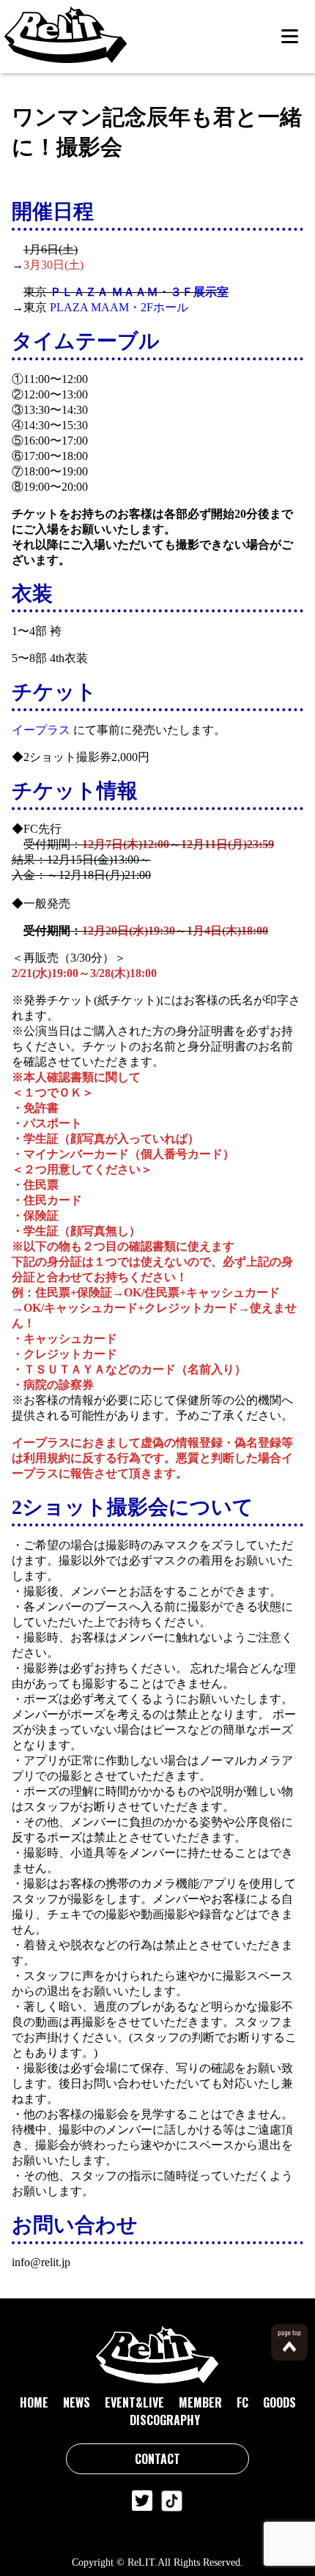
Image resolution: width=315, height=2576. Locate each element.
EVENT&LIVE (134, 2402)
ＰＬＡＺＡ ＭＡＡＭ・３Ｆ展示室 (139, 292)
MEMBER (200, 2402)
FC (242, 2402)
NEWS (77, 2402)
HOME (34, 2402)
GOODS (279, 2402)
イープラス (41, 730)
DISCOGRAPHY (165, 2420)
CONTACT (157, 2459)
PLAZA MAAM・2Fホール (119, 307)
